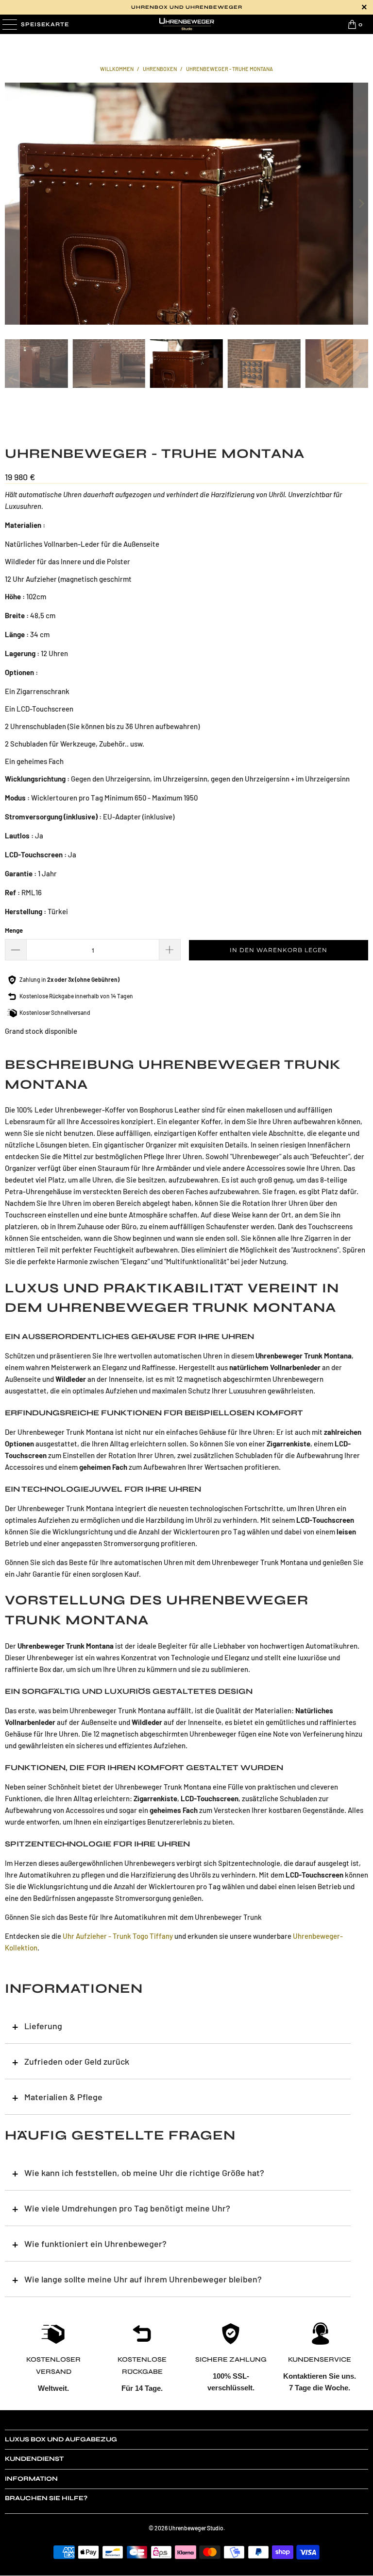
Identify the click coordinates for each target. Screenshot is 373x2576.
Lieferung (43, 2026)
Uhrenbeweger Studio (196, 2528)
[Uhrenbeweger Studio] (186, 24)
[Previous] (12, 204)
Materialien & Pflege (63, 2097)
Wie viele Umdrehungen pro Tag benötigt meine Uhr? (127, 2208)
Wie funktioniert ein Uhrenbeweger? (95, 2244)
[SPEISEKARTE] (9, 24)
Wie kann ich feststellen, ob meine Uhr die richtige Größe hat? (144, 2173)
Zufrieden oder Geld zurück (77, 2061)
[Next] (361, 204)
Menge (14, 930)
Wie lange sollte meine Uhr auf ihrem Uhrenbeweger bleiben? (143, 2279)
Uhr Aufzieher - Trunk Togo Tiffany (118, 1936)
